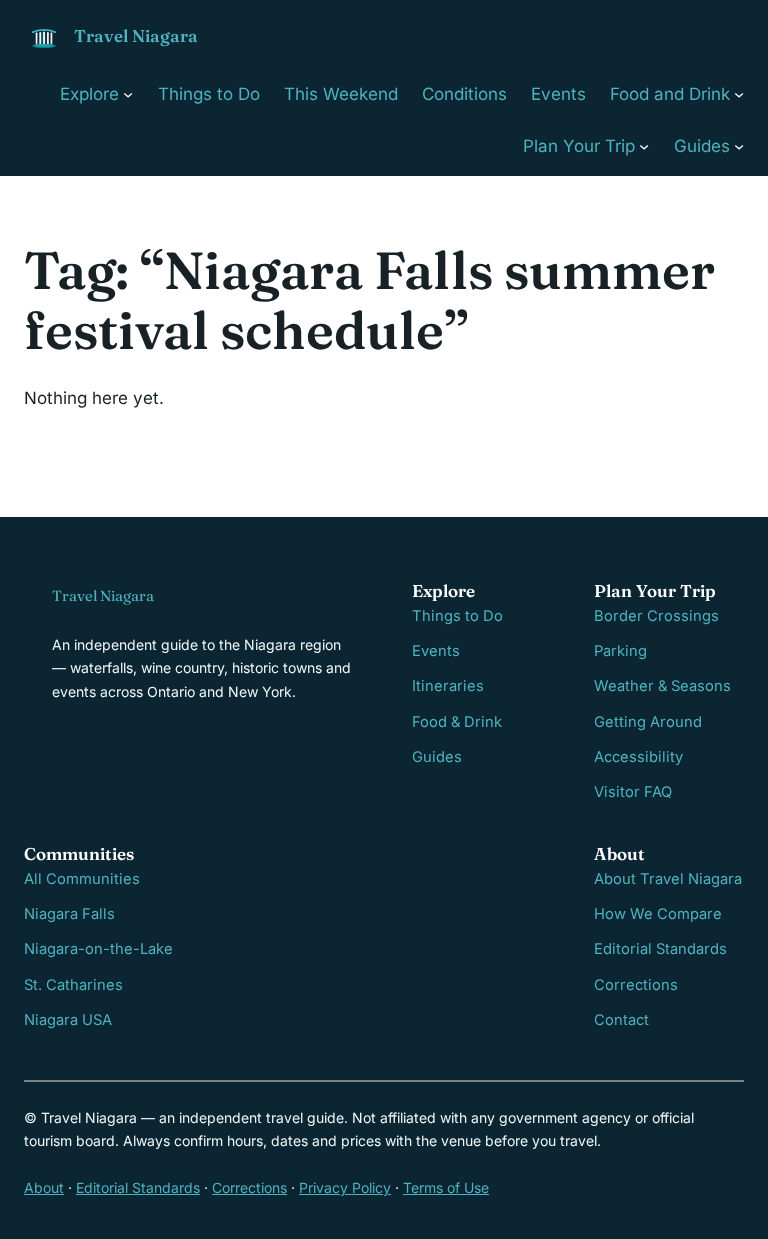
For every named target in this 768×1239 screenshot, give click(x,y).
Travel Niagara (136, 35)
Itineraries (448, 686)
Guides (437, 757)
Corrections (636, 985)
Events (436, 651)
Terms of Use (446, 1187)
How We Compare (658, 914)
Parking (620, 651)
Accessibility (638, 757)
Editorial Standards (660, 949)
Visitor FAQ (633, 792)
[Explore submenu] (128, 94)
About (44, 1187)
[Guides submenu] (739, 146)
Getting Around (648, 722)
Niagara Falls (69, 914)
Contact (621, 1020)
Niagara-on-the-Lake (98, 949)
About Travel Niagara (668, 879)
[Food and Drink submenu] (739, 94)
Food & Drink (457, 722)
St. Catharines (73, 985)
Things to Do (457, 616)
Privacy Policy (345, 1187)
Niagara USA (68, 1020)
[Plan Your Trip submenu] (644, 146)
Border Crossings (656, 616)
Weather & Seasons (662, 686)
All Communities (82, 879)
